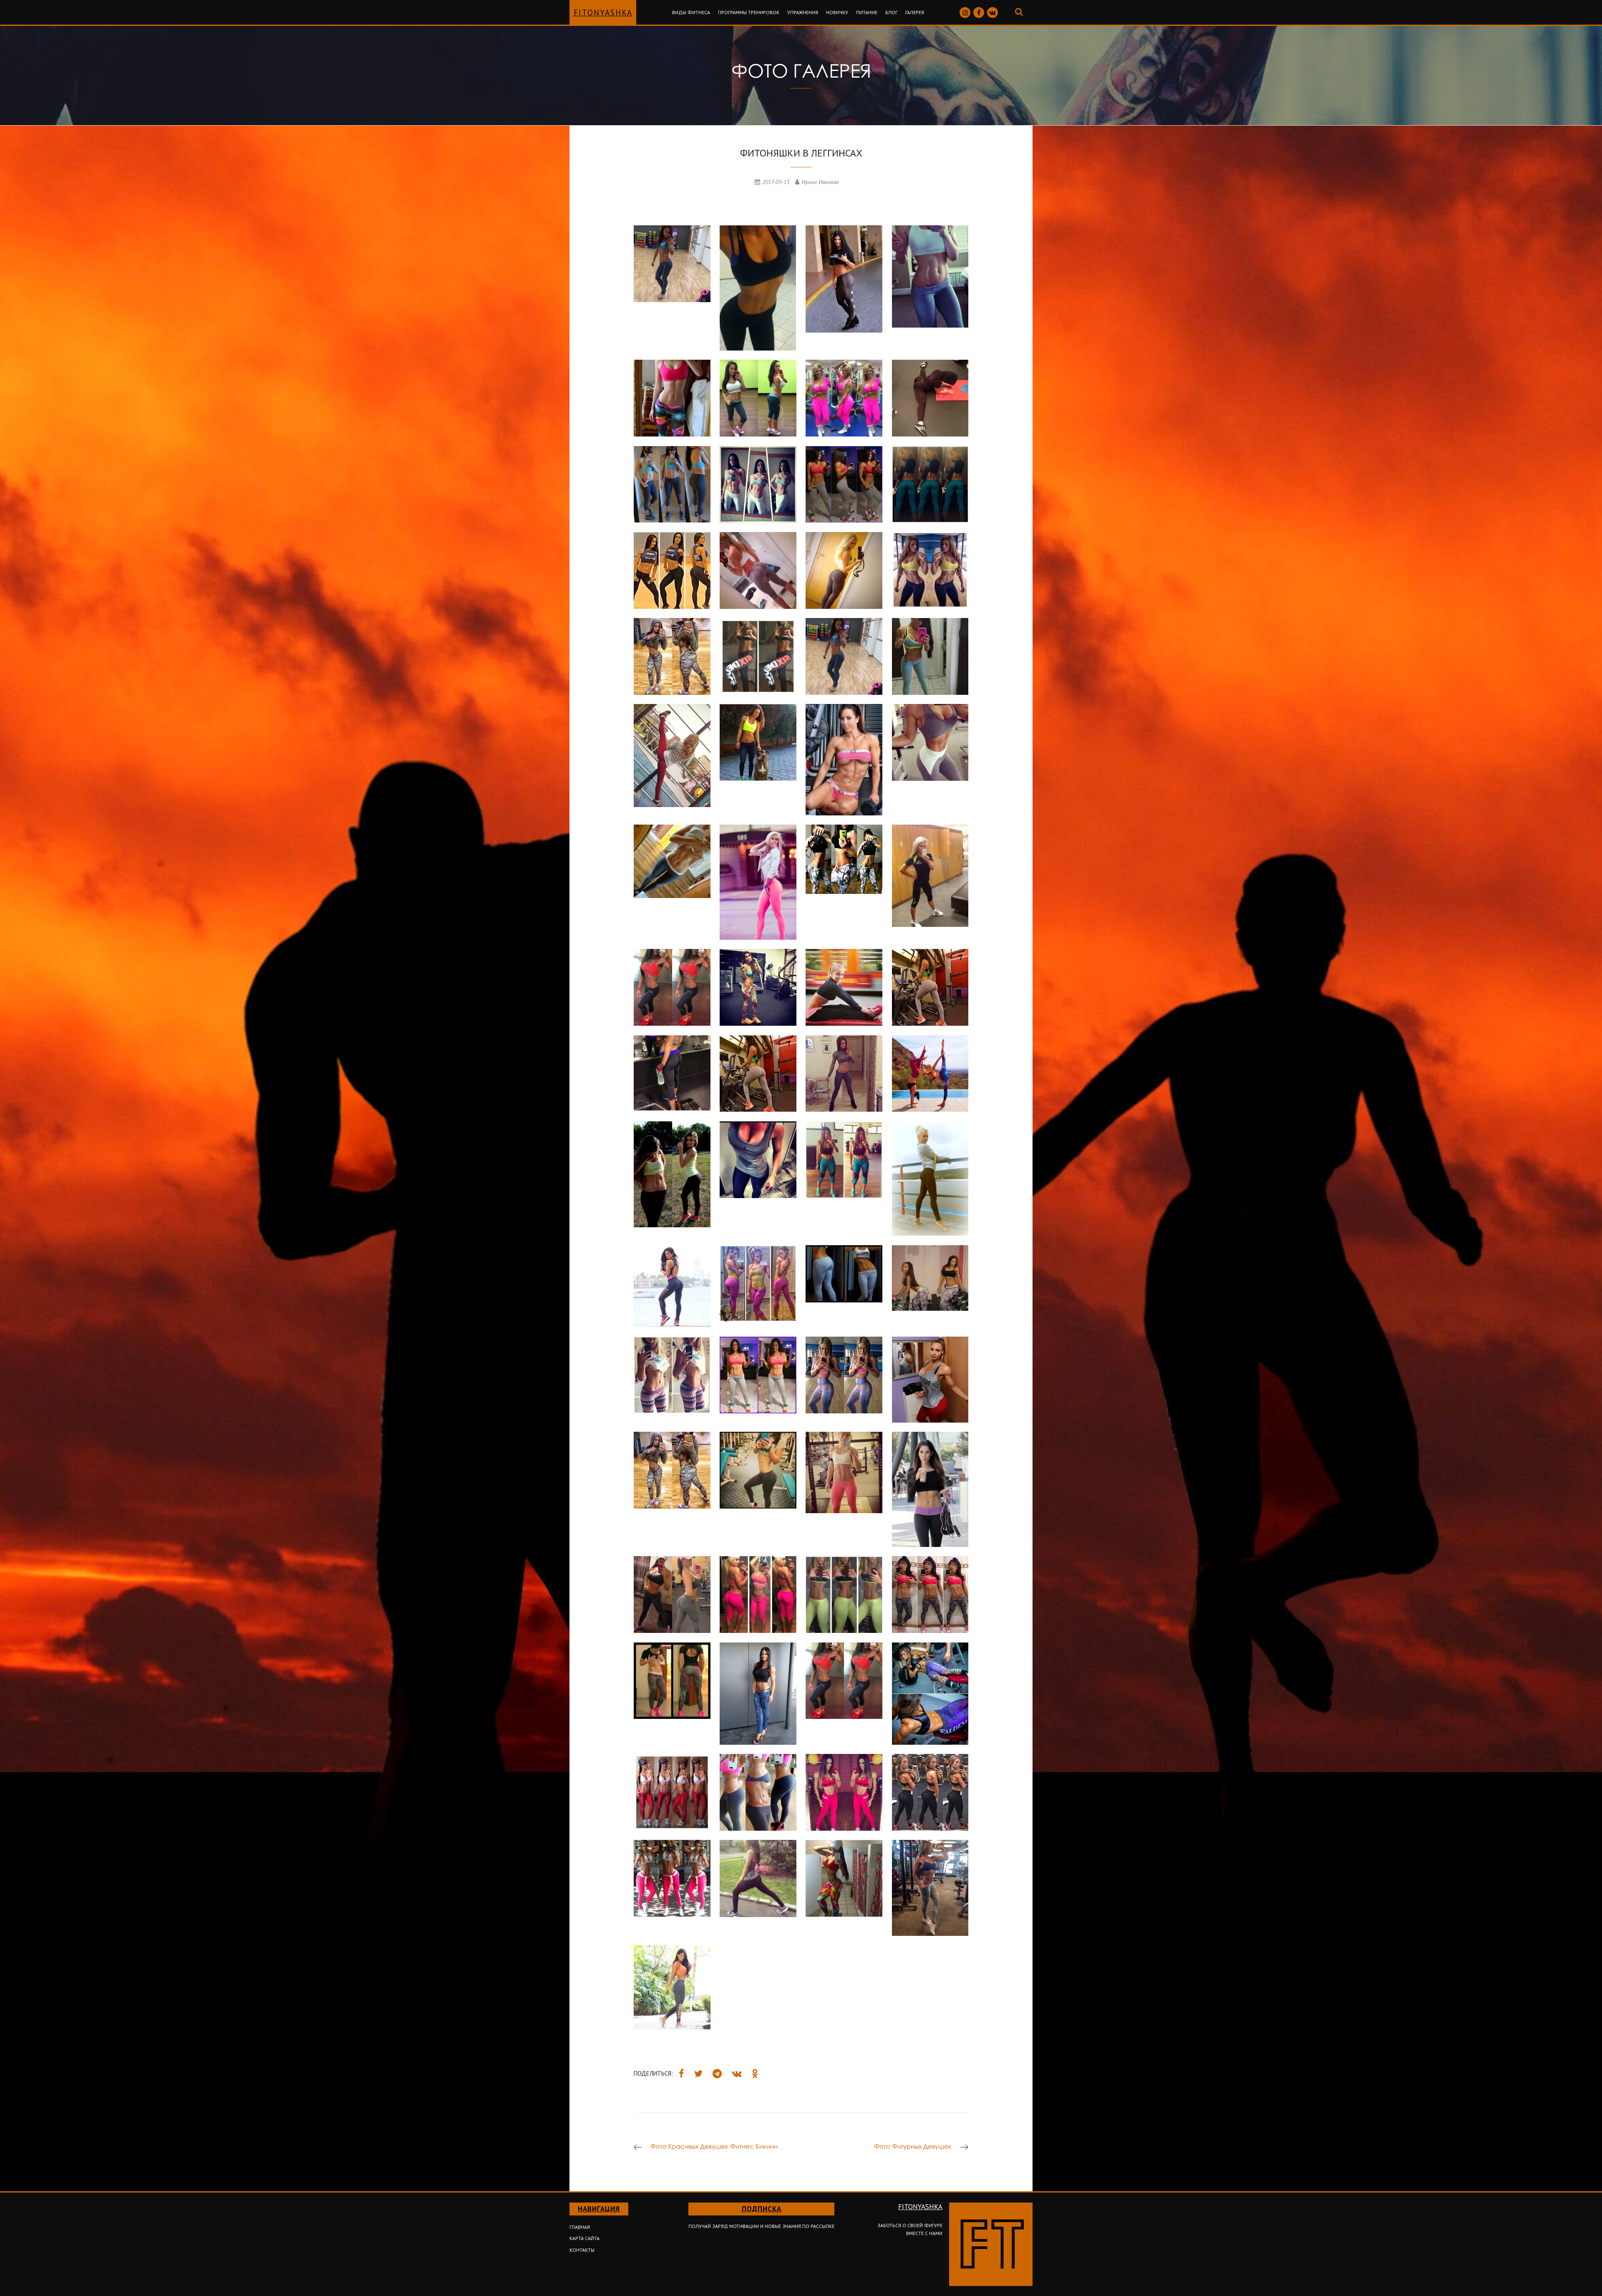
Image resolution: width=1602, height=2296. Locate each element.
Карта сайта (584, 2238)
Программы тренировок (749, 12)
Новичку (837, 12)
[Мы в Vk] (992, 13)
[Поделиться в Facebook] (681, 2074)
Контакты (582, 2250)
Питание (867, 12)
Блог (891, 12)
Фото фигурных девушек (913, 2146)
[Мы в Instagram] (965, 13)
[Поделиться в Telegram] (717, 2074)
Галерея (915, 12)
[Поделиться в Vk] (737, 2074)
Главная (580, 2227)
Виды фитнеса (691, 12)
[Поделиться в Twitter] (698, 2074)
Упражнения (803, 12)
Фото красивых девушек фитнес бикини (714, 2146)
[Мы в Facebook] (979, 13)
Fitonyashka (603, 13)
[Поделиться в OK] (755, 2074)
